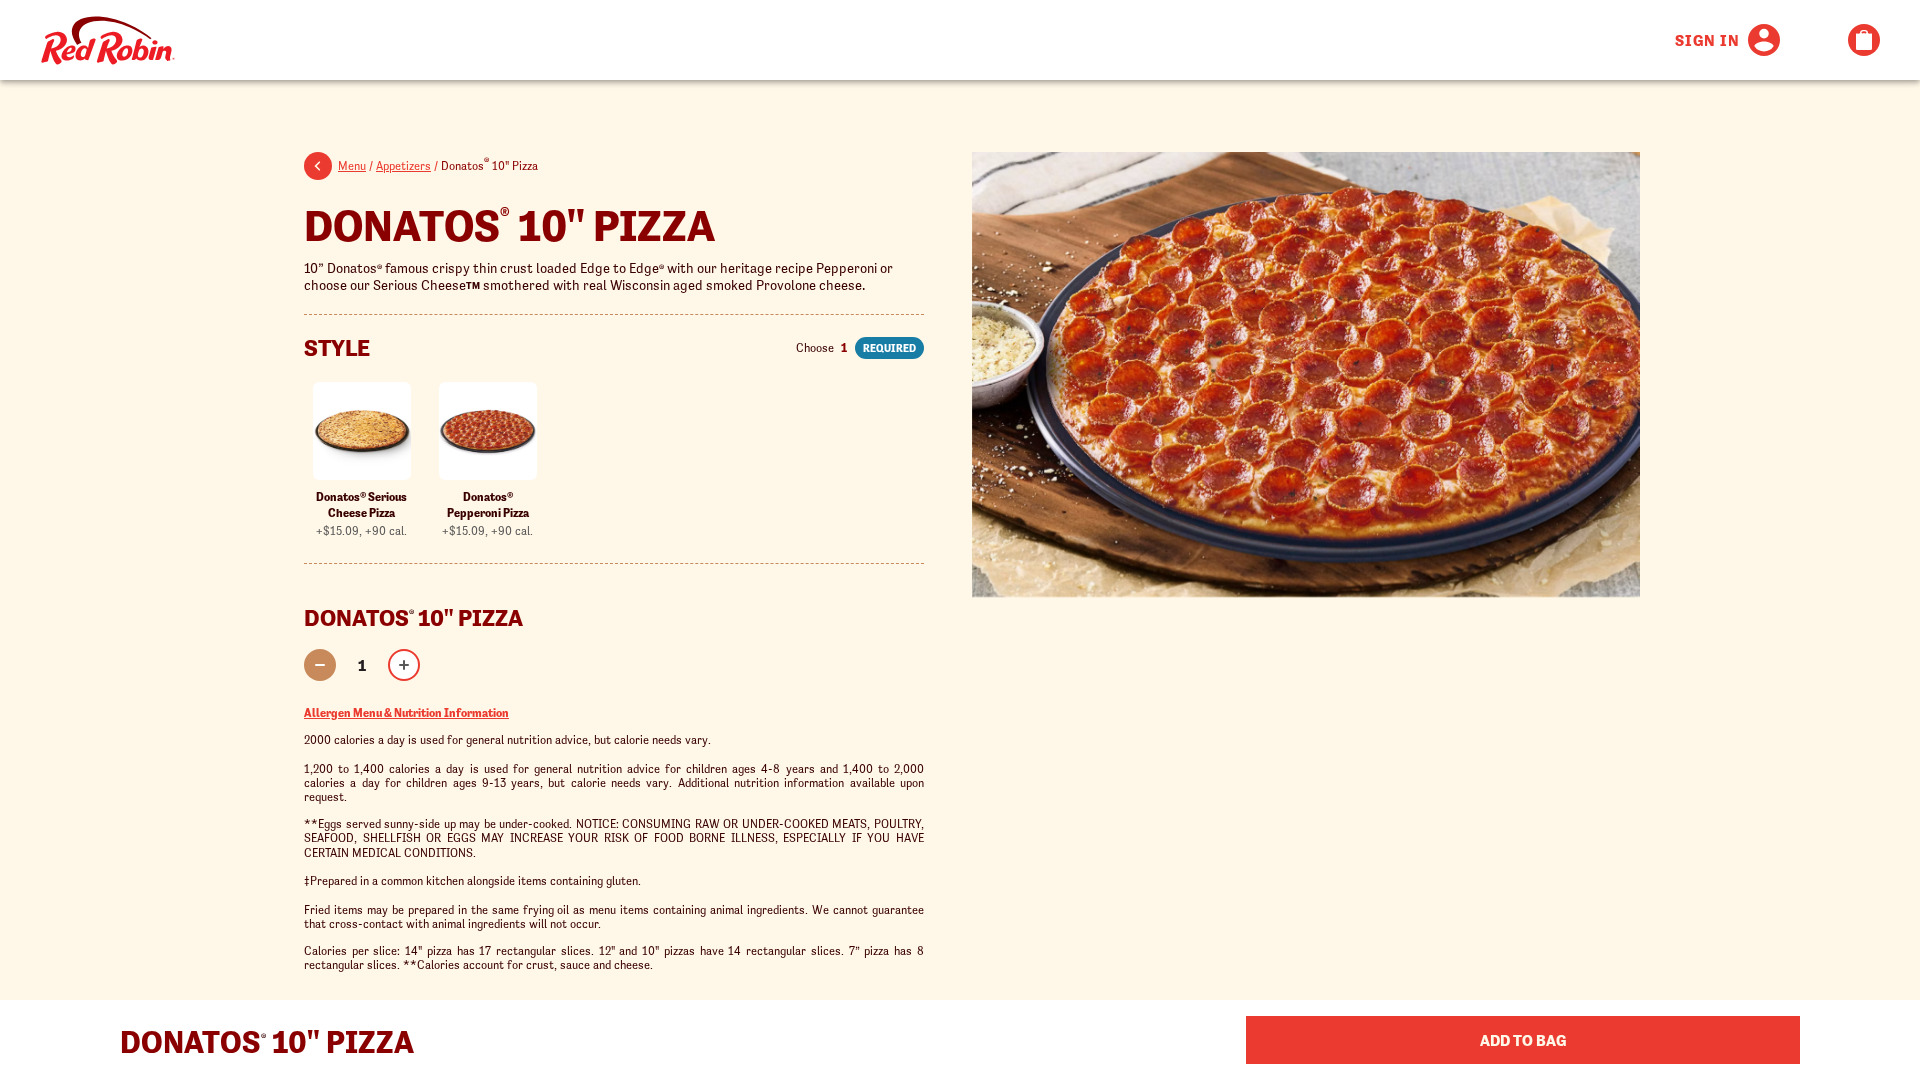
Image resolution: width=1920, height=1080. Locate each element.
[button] (321, 169)
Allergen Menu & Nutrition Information (406, 712)
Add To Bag (1523, 1040)
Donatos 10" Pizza (509, 222)
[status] (362, 665)
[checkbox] (362, 460)
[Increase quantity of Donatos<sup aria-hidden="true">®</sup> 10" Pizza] (404, 665)
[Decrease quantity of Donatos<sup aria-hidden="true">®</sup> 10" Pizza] (320, 665)
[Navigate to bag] (1864, 40)
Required (889, 348)
